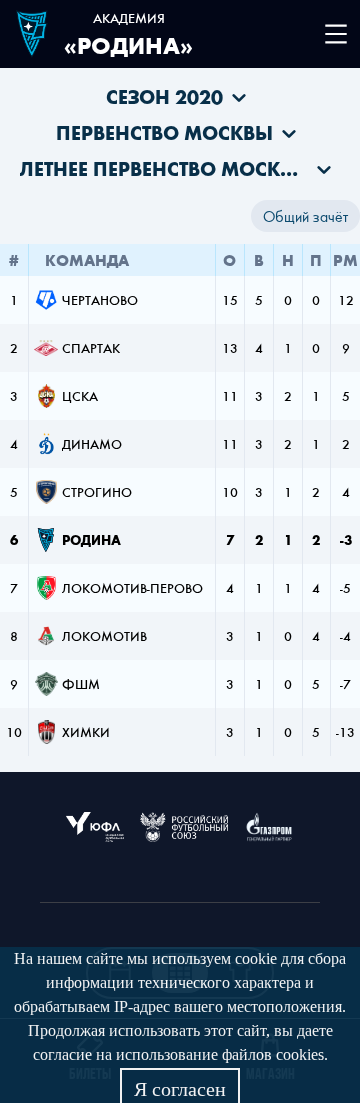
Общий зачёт (305, 216)
